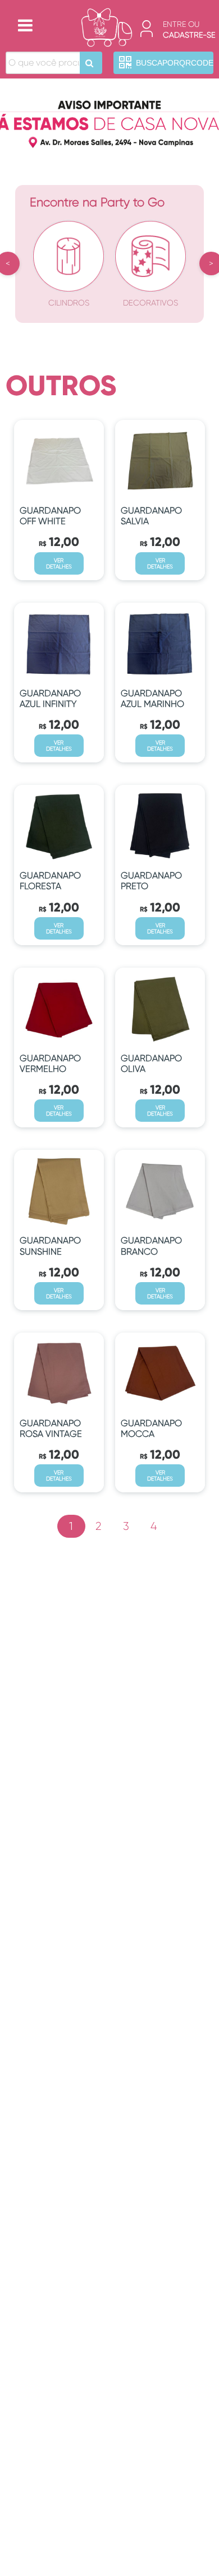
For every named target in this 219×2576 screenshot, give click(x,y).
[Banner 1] (109, 121)
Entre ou (181, 24)
